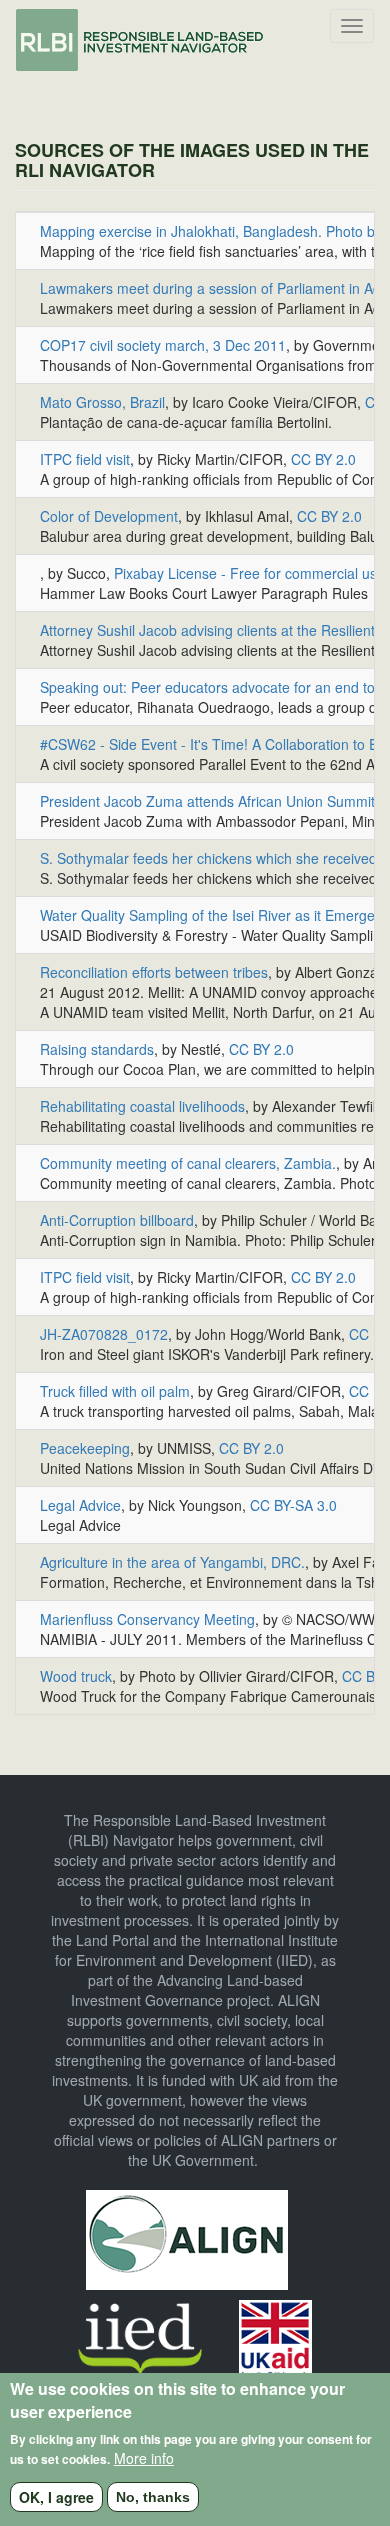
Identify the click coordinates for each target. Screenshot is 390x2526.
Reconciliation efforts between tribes (154, 972)
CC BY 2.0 (323, 459)
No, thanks (153, 2497)
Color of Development (109, 516)
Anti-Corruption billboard (117, 1220)
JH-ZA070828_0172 (104, 1334)
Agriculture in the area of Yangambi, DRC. (172, 1562)
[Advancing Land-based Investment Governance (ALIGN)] (187, 2237)
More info (144, 2458)
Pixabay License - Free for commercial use (249, 573)
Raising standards (97, 1049)
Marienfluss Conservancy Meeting (147, 1619)
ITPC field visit (85, 459)
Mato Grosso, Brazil (102, 402)
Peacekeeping (85, 1448)
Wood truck (76, 1676)
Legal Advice (80, 1505)
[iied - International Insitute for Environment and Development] (140, 2337)
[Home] (141, 40)
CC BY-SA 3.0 (293, 1505)
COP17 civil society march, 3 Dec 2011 (163, 345)
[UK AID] (275, 2337)
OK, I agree (56, 2497)
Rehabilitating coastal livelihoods (142, 1106)
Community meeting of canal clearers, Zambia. (188, 1163)
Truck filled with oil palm (115, 1391)
